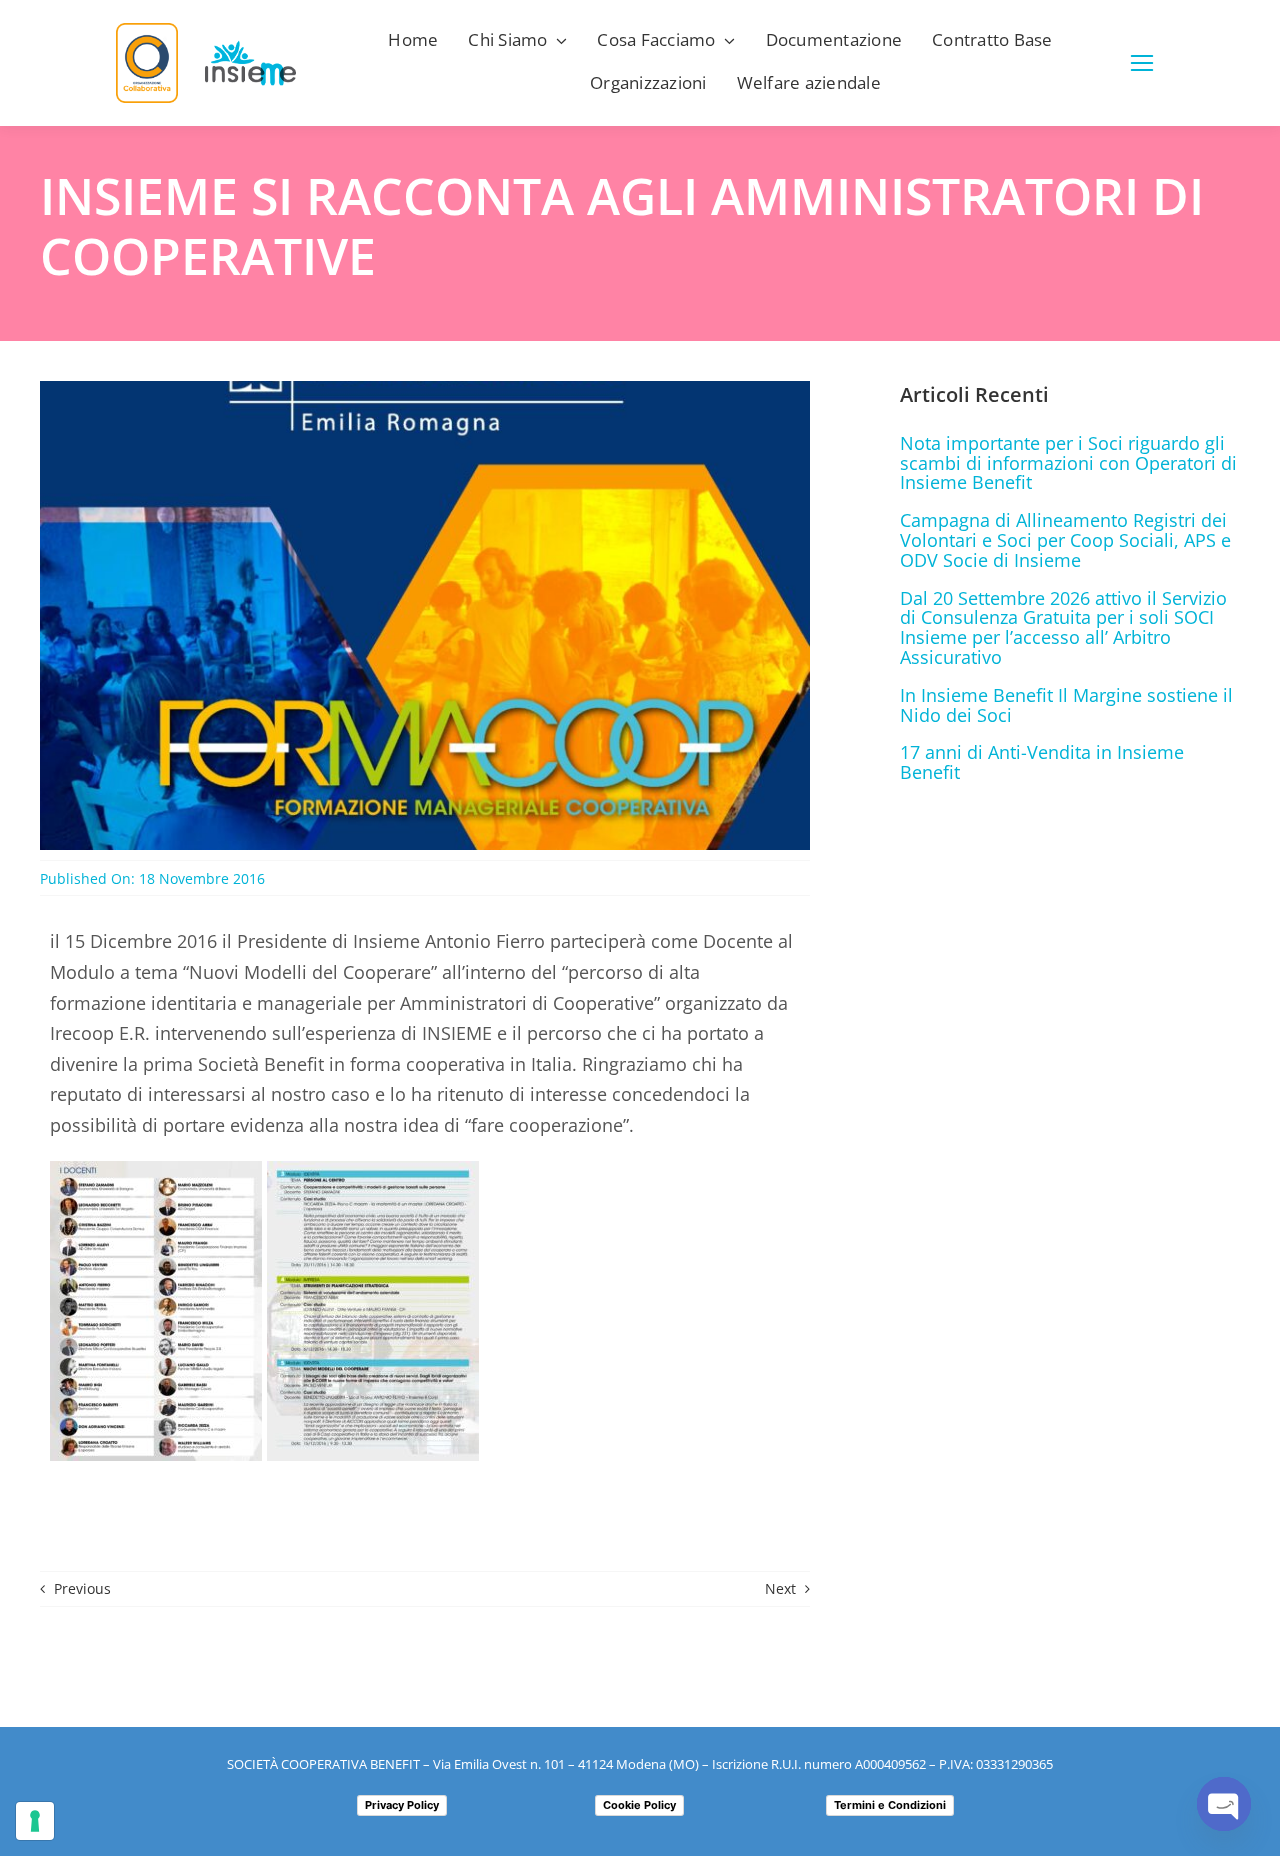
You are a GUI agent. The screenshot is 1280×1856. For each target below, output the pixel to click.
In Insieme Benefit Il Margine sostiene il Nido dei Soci (1066, 705)
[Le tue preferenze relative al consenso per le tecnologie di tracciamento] (35, 1821)
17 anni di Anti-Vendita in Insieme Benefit (1042, 762)
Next (780, 1588)
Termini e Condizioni (890, 1805)
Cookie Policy (639, 1805)
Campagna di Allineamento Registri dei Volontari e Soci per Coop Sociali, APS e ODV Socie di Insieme (1065, 540)
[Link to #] (1142, 63)
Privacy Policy (402, 1805)
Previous (82, 1588)
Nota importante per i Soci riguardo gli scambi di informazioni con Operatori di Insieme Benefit (1068, 463)
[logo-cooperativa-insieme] (250, 49)
